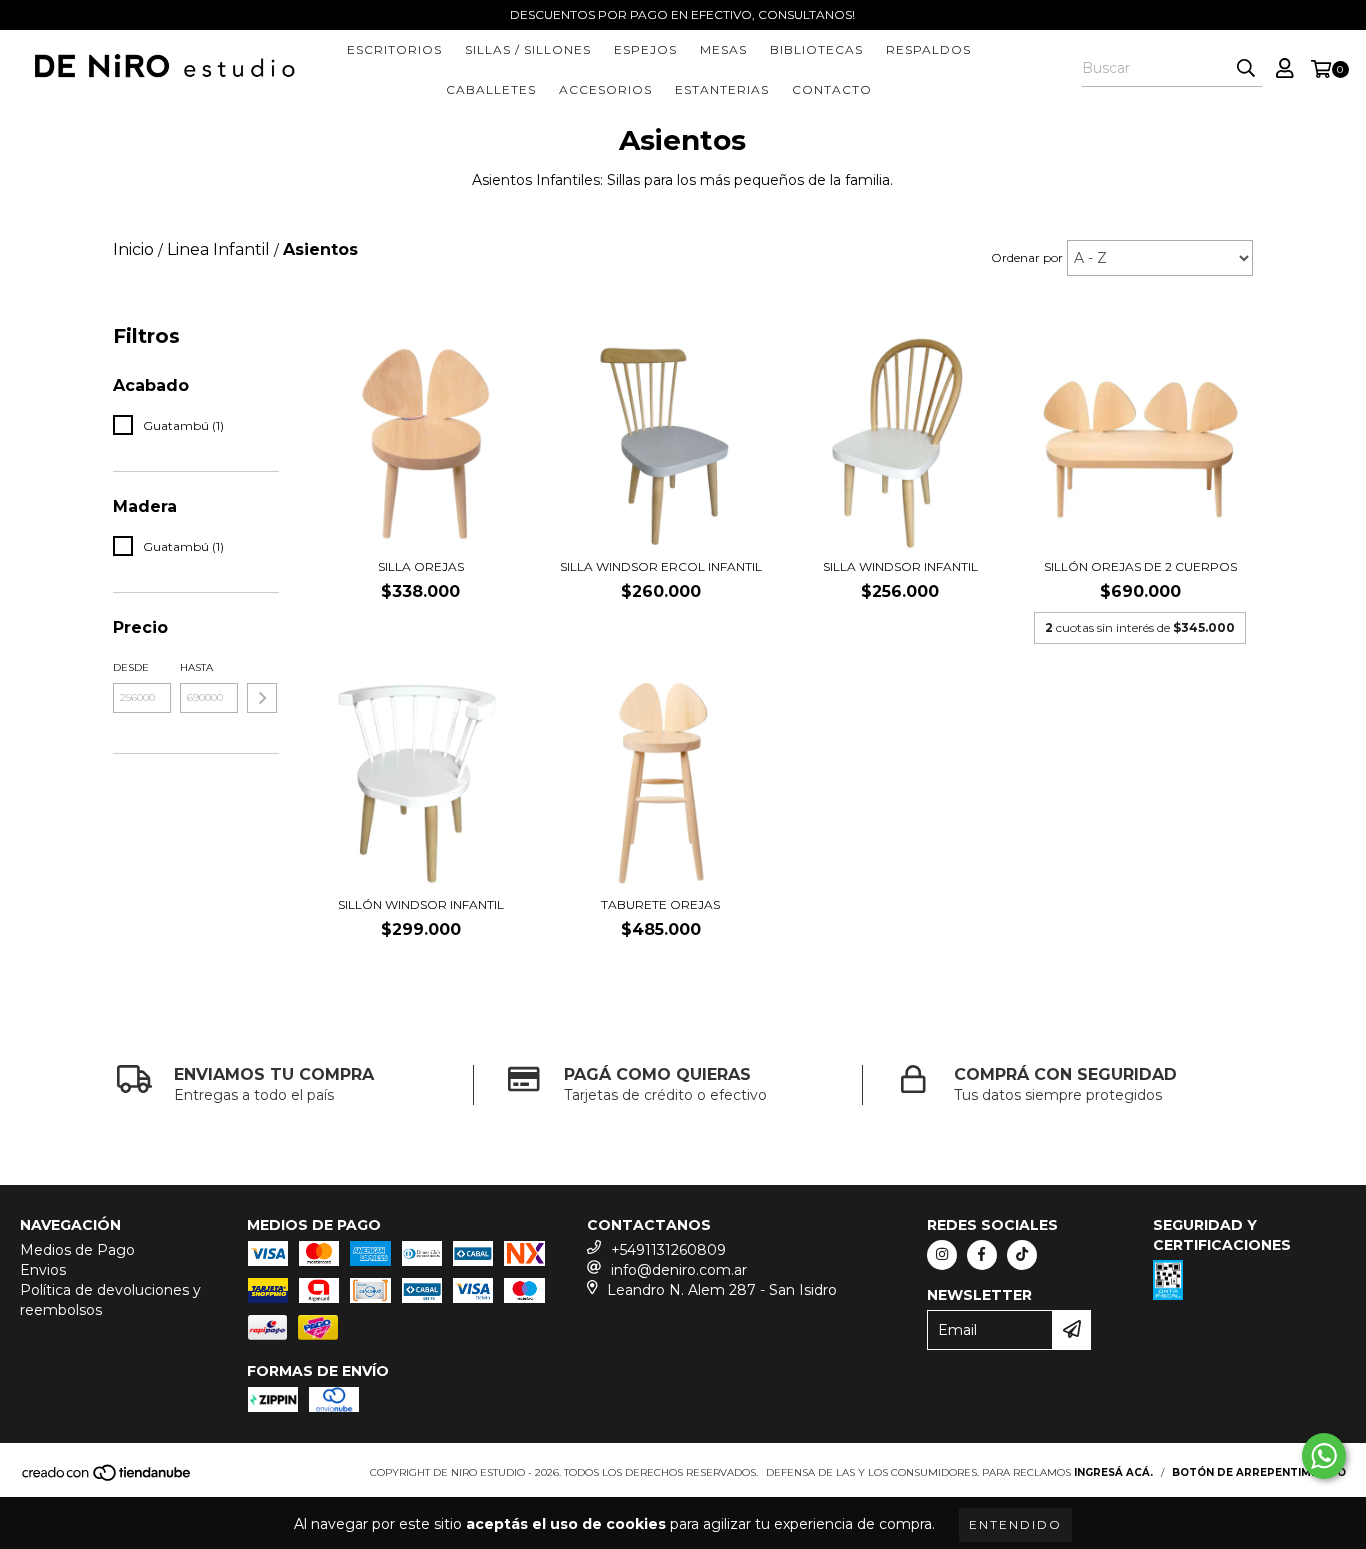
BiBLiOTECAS (816, 49)
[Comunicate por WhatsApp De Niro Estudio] (1324, 1456)
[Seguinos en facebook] (982, 1255)
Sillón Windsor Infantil (421, 904)
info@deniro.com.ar (679, 1270)
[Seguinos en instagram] (942, 1255)
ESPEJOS (645, 49)
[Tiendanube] (107, 1478)
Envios (43, 1270)
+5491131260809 (668, 1250)
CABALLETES (491, 89)
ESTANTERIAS (722, 89)
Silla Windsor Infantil (900, 566)
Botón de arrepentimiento (1259, 1472)
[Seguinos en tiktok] (1022, 1255)
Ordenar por (1027, 257)
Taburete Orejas (660, 904)
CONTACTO (832, 89)
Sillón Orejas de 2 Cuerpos (1140, 566)
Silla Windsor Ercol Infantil (661, 566)
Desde (131, 667)
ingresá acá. (1113, 1472)
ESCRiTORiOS (394, 49)
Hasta (196, 667)
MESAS (723, 49)
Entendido (1015, 1524)
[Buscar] (1246, 69)
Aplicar (262, 698)
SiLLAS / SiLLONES (528, 49)
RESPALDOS (928, 49)
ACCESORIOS (605, 89)
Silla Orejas (421, 566)
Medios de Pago (77, 1250)
